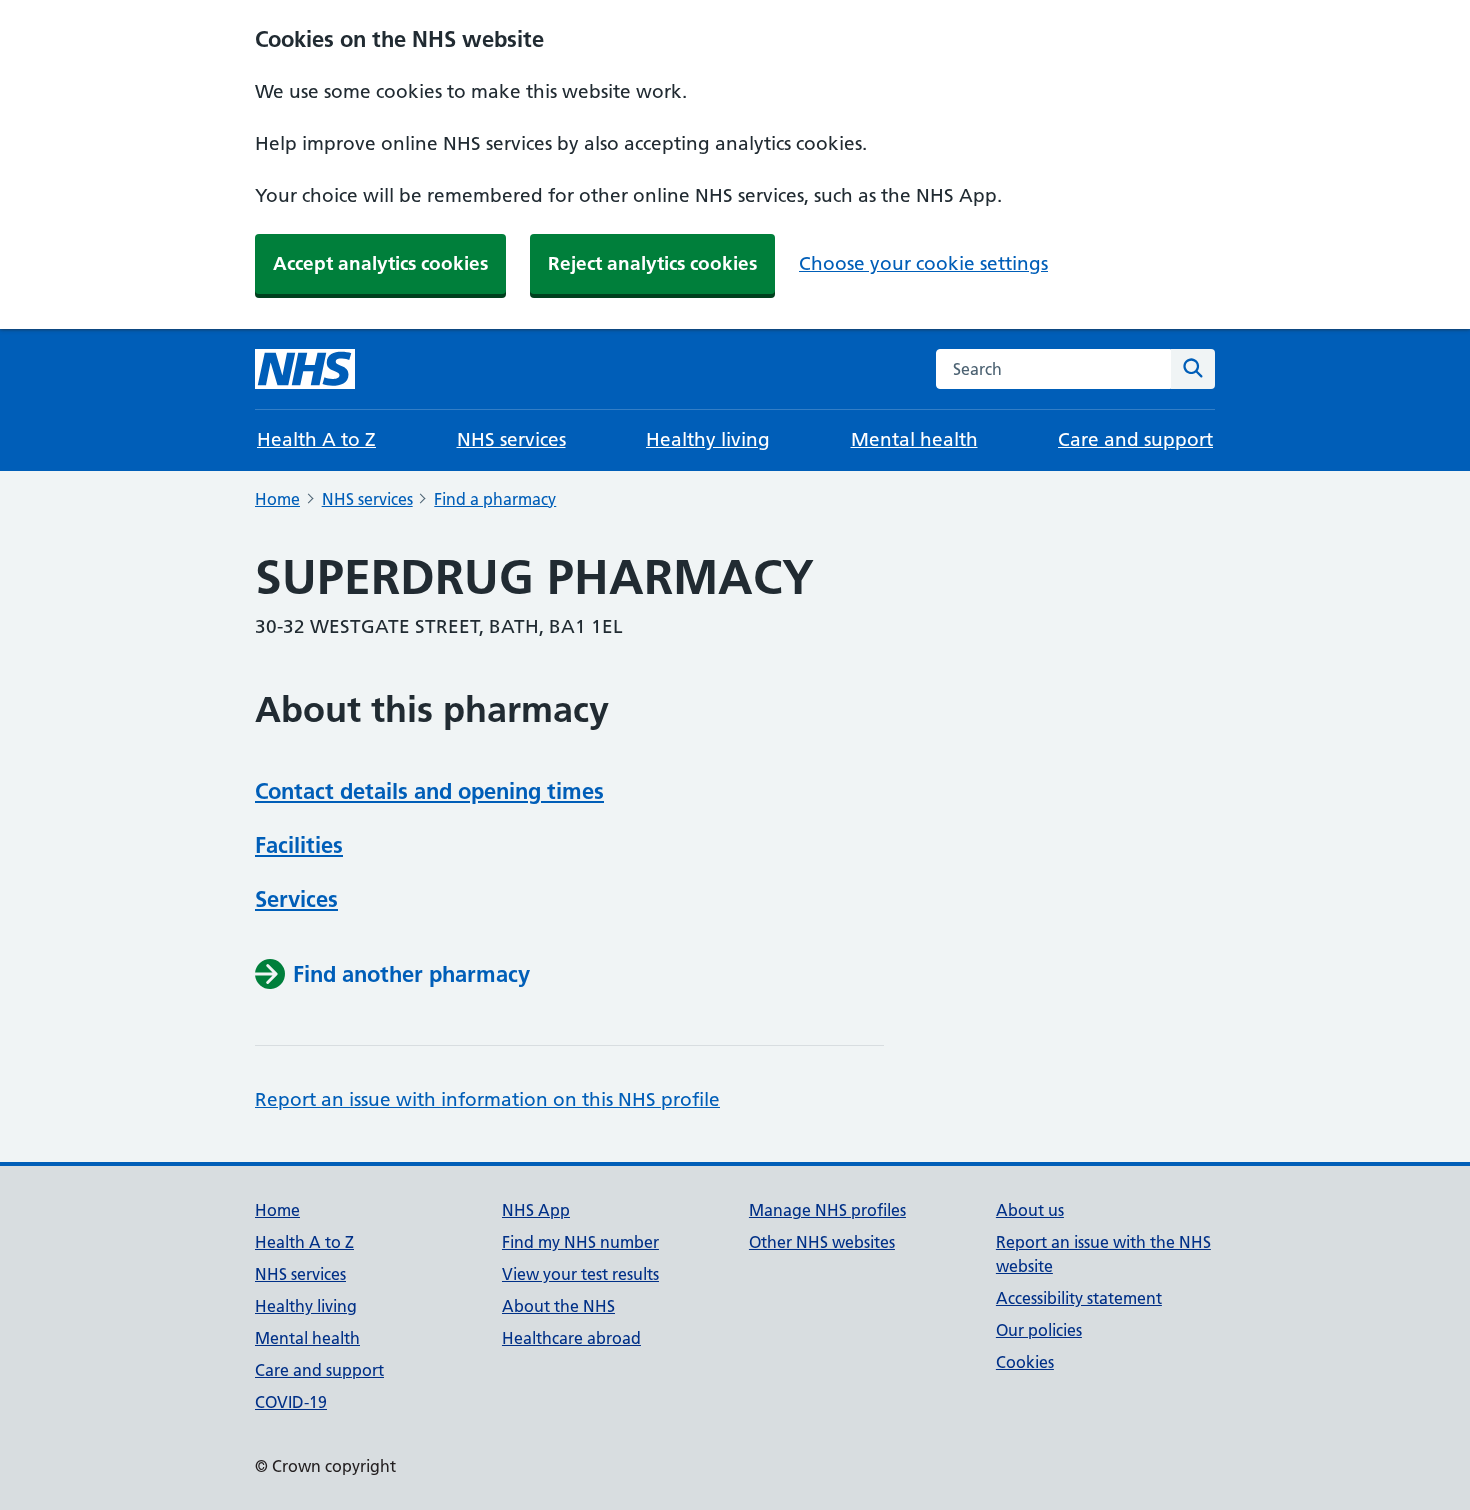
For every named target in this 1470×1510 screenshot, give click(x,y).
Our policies (1039, 1330)
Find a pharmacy (495, 499)
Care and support (1135, 439)
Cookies (1025, 1362)
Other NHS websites (822, 1242)
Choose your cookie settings (923, 263)
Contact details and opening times (429, 791)
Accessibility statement (1079, 1298)
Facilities (299, 845)
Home (277, 499)
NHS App (536, 1210)
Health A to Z (316, 439)
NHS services (511, 439)
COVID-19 (291, 1402)
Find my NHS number (580, 1242)
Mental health (914, 439)
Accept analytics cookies (380, 263)
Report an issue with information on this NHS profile (487, 1099)
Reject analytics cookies (652, 263)
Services (296, 899)
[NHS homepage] (305, 369)
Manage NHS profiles (827, 1210)
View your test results (580, 1274)
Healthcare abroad (571, 1338)
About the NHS (558, 1306)
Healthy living (708, 439)
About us (1030, 1210)
